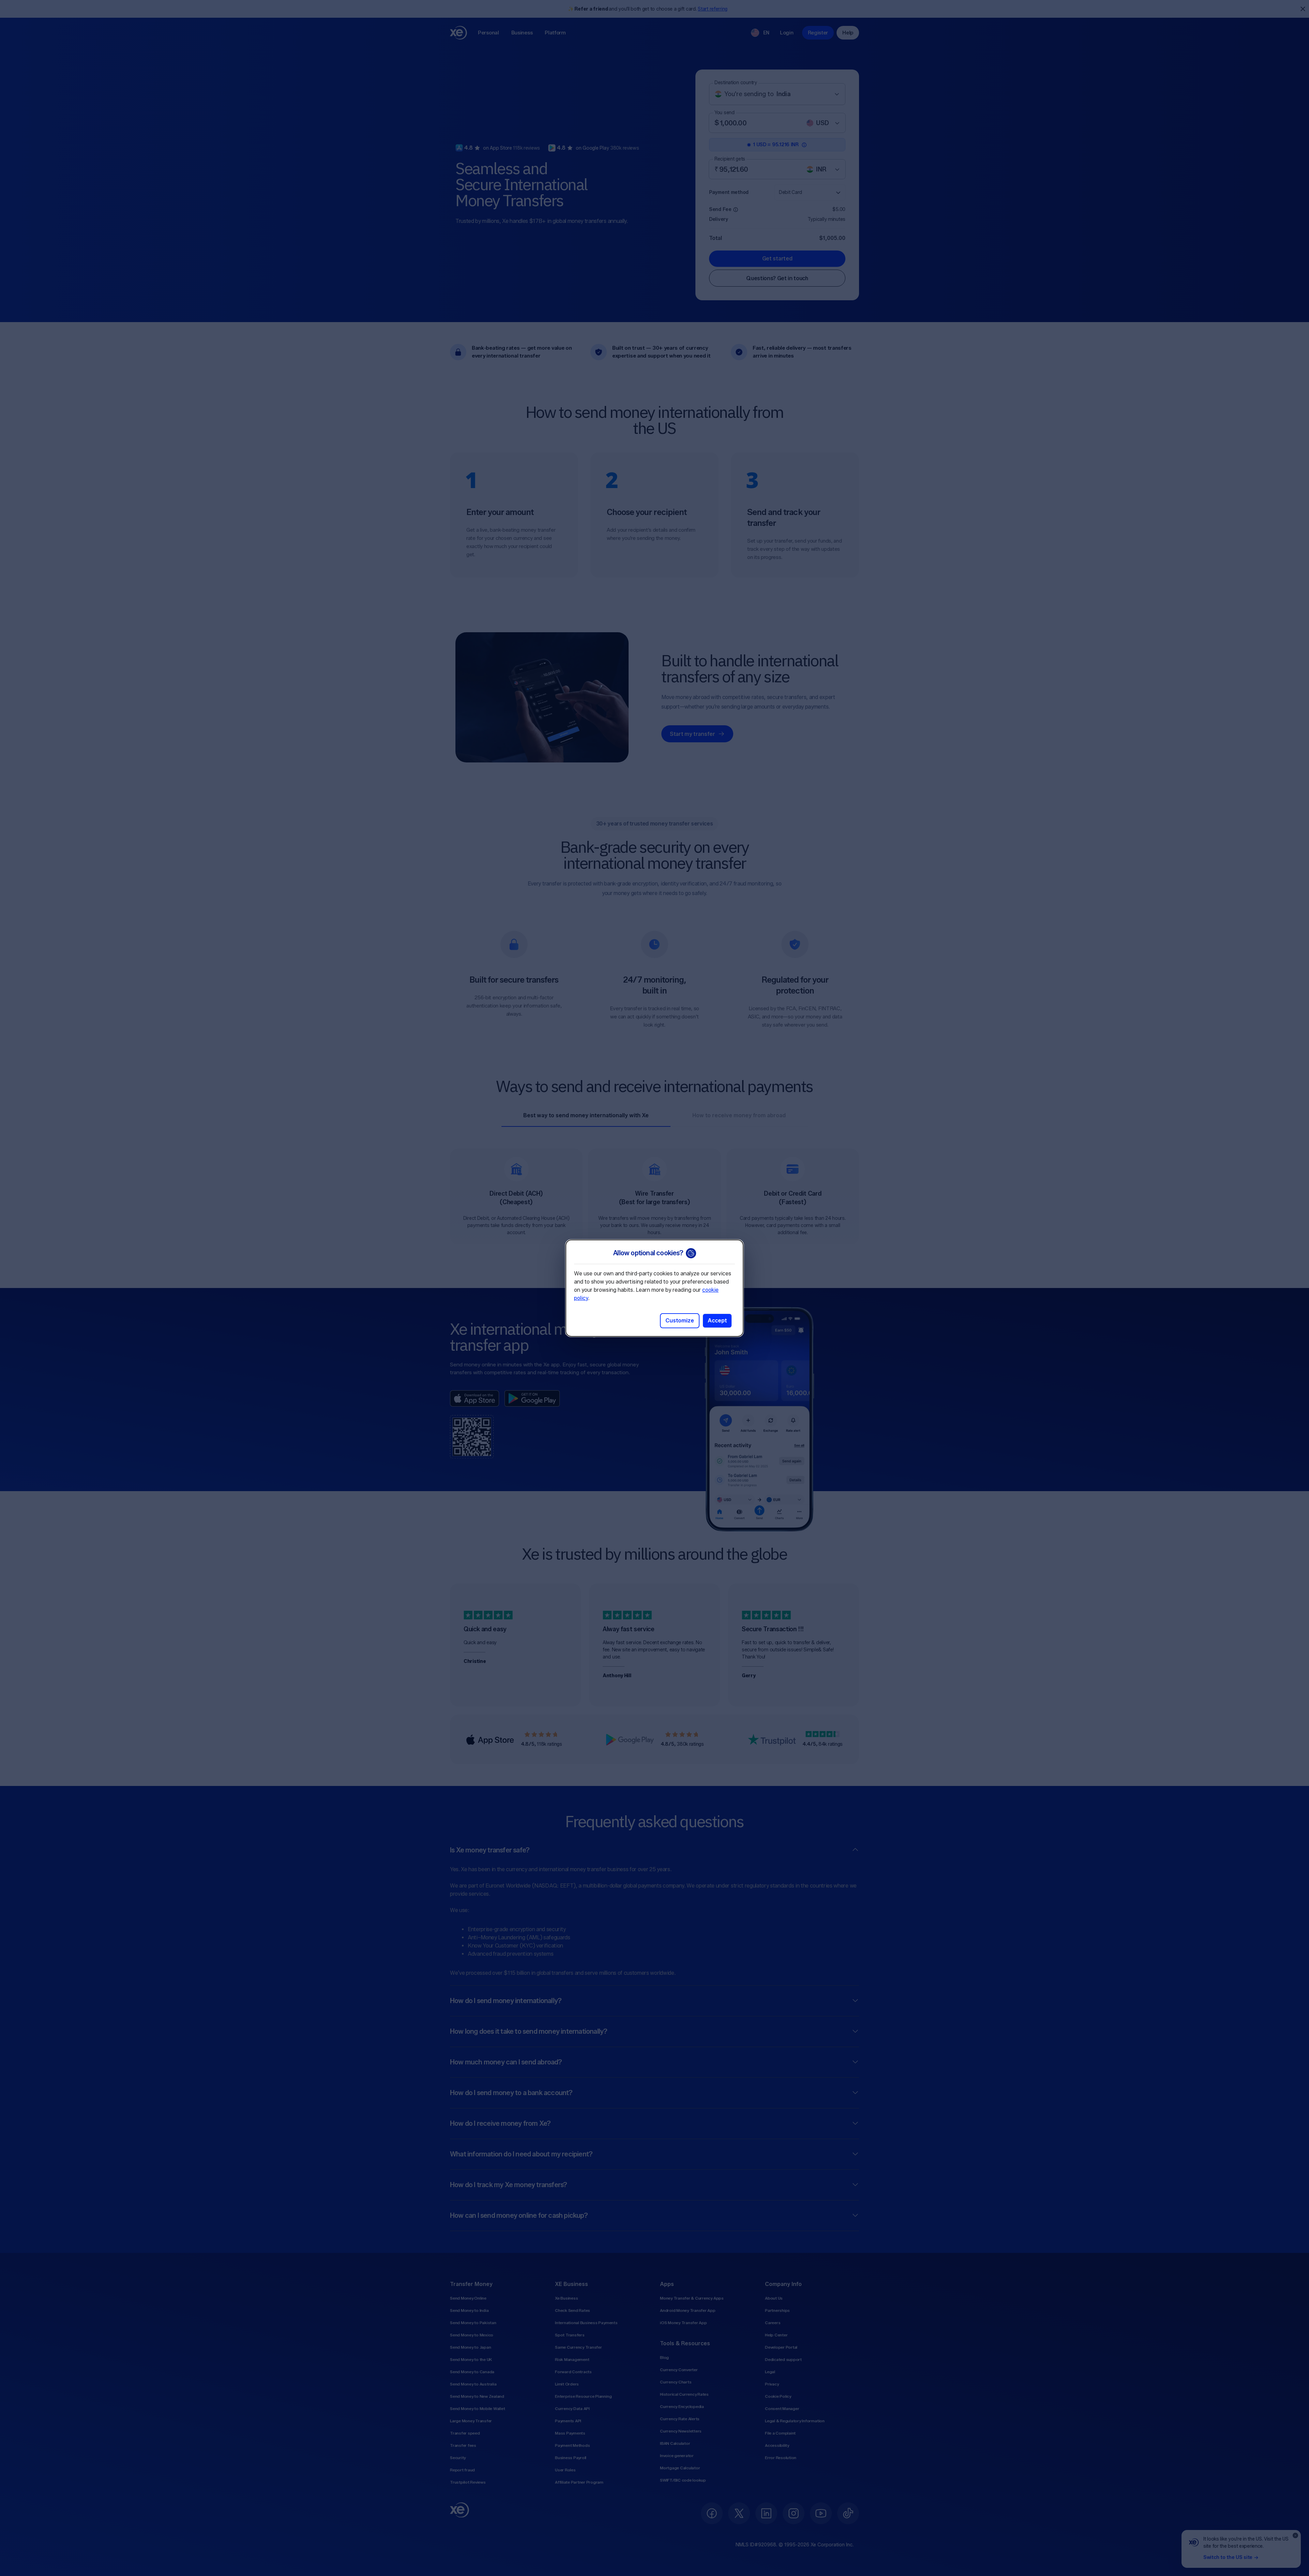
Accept (717, 1321)
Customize (680, 1321)
